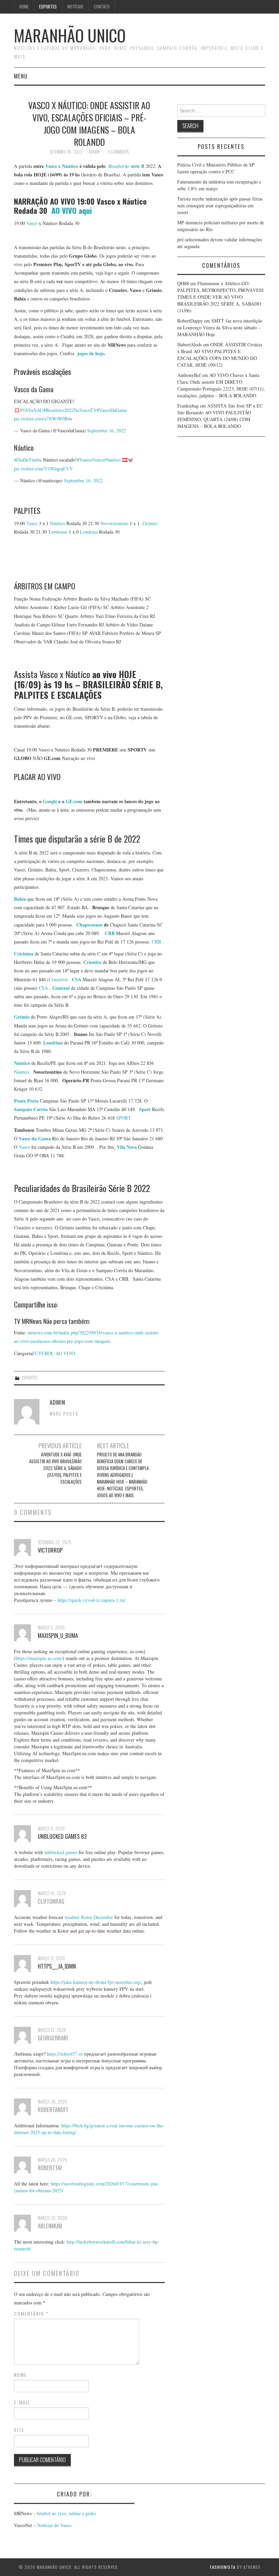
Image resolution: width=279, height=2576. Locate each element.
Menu (21, 76)
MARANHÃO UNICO (70, 35)
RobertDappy (190, 321)
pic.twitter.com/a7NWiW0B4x (43, 419)
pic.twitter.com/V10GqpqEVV (43, 469)
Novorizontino (114, 523)
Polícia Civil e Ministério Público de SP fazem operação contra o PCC (216, 168)
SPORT (123, 1118)
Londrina (89, 532)
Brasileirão (126, 166)
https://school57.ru (65, 2054)
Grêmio (150, 523)
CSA (43, 988)
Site (19, 2430)
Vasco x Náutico (62, 166)
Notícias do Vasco (54, 2525)
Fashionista (223, 2567)
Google (50, 801)
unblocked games (61, 1852)
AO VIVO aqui (72, 210)
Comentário (31, 2314)
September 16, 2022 (106, 430)
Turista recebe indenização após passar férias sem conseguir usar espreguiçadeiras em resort (220, 205)
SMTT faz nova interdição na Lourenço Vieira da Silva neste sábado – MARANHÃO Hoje (220, 327)
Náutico (58, 523)
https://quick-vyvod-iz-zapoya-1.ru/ (91, 1600)
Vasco (32, 223)
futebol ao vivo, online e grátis (66, 2513)
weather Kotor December (89, 1917)
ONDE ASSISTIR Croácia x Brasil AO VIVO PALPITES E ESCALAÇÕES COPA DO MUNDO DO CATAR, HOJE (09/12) (220, 355)
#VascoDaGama (112, 410)
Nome (20, 2375)
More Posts (64, 1414)
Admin (94, 152)
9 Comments (118, 152)
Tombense (58, 532)
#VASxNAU (31, 410)
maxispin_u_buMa (58, 1635)
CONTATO (102, 7)
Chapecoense (89, 925)
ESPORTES (48, 7)
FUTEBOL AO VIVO (54, 1353)
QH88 (183, 283)
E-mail (22, 2402)
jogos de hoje (90, 353)
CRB (156, 942)
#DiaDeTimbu (28, 460)
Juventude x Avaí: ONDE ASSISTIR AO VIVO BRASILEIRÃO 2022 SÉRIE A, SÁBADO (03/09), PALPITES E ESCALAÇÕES (55, 1468)
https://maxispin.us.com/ (39, 1658)
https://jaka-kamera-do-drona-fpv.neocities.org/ (96, 1982)
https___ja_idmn (57, 1966)
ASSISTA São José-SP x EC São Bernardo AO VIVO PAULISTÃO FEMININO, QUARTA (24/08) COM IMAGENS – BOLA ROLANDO (220, 416)
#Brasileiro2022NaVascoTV (70, 410)
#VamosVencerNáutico (99, 460)
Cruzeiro (57, 979)
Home (24, 7)
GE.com (74, 801)
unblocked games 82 (62, 1836)
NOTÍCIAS (75, 7)
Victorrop (50, 1550)
